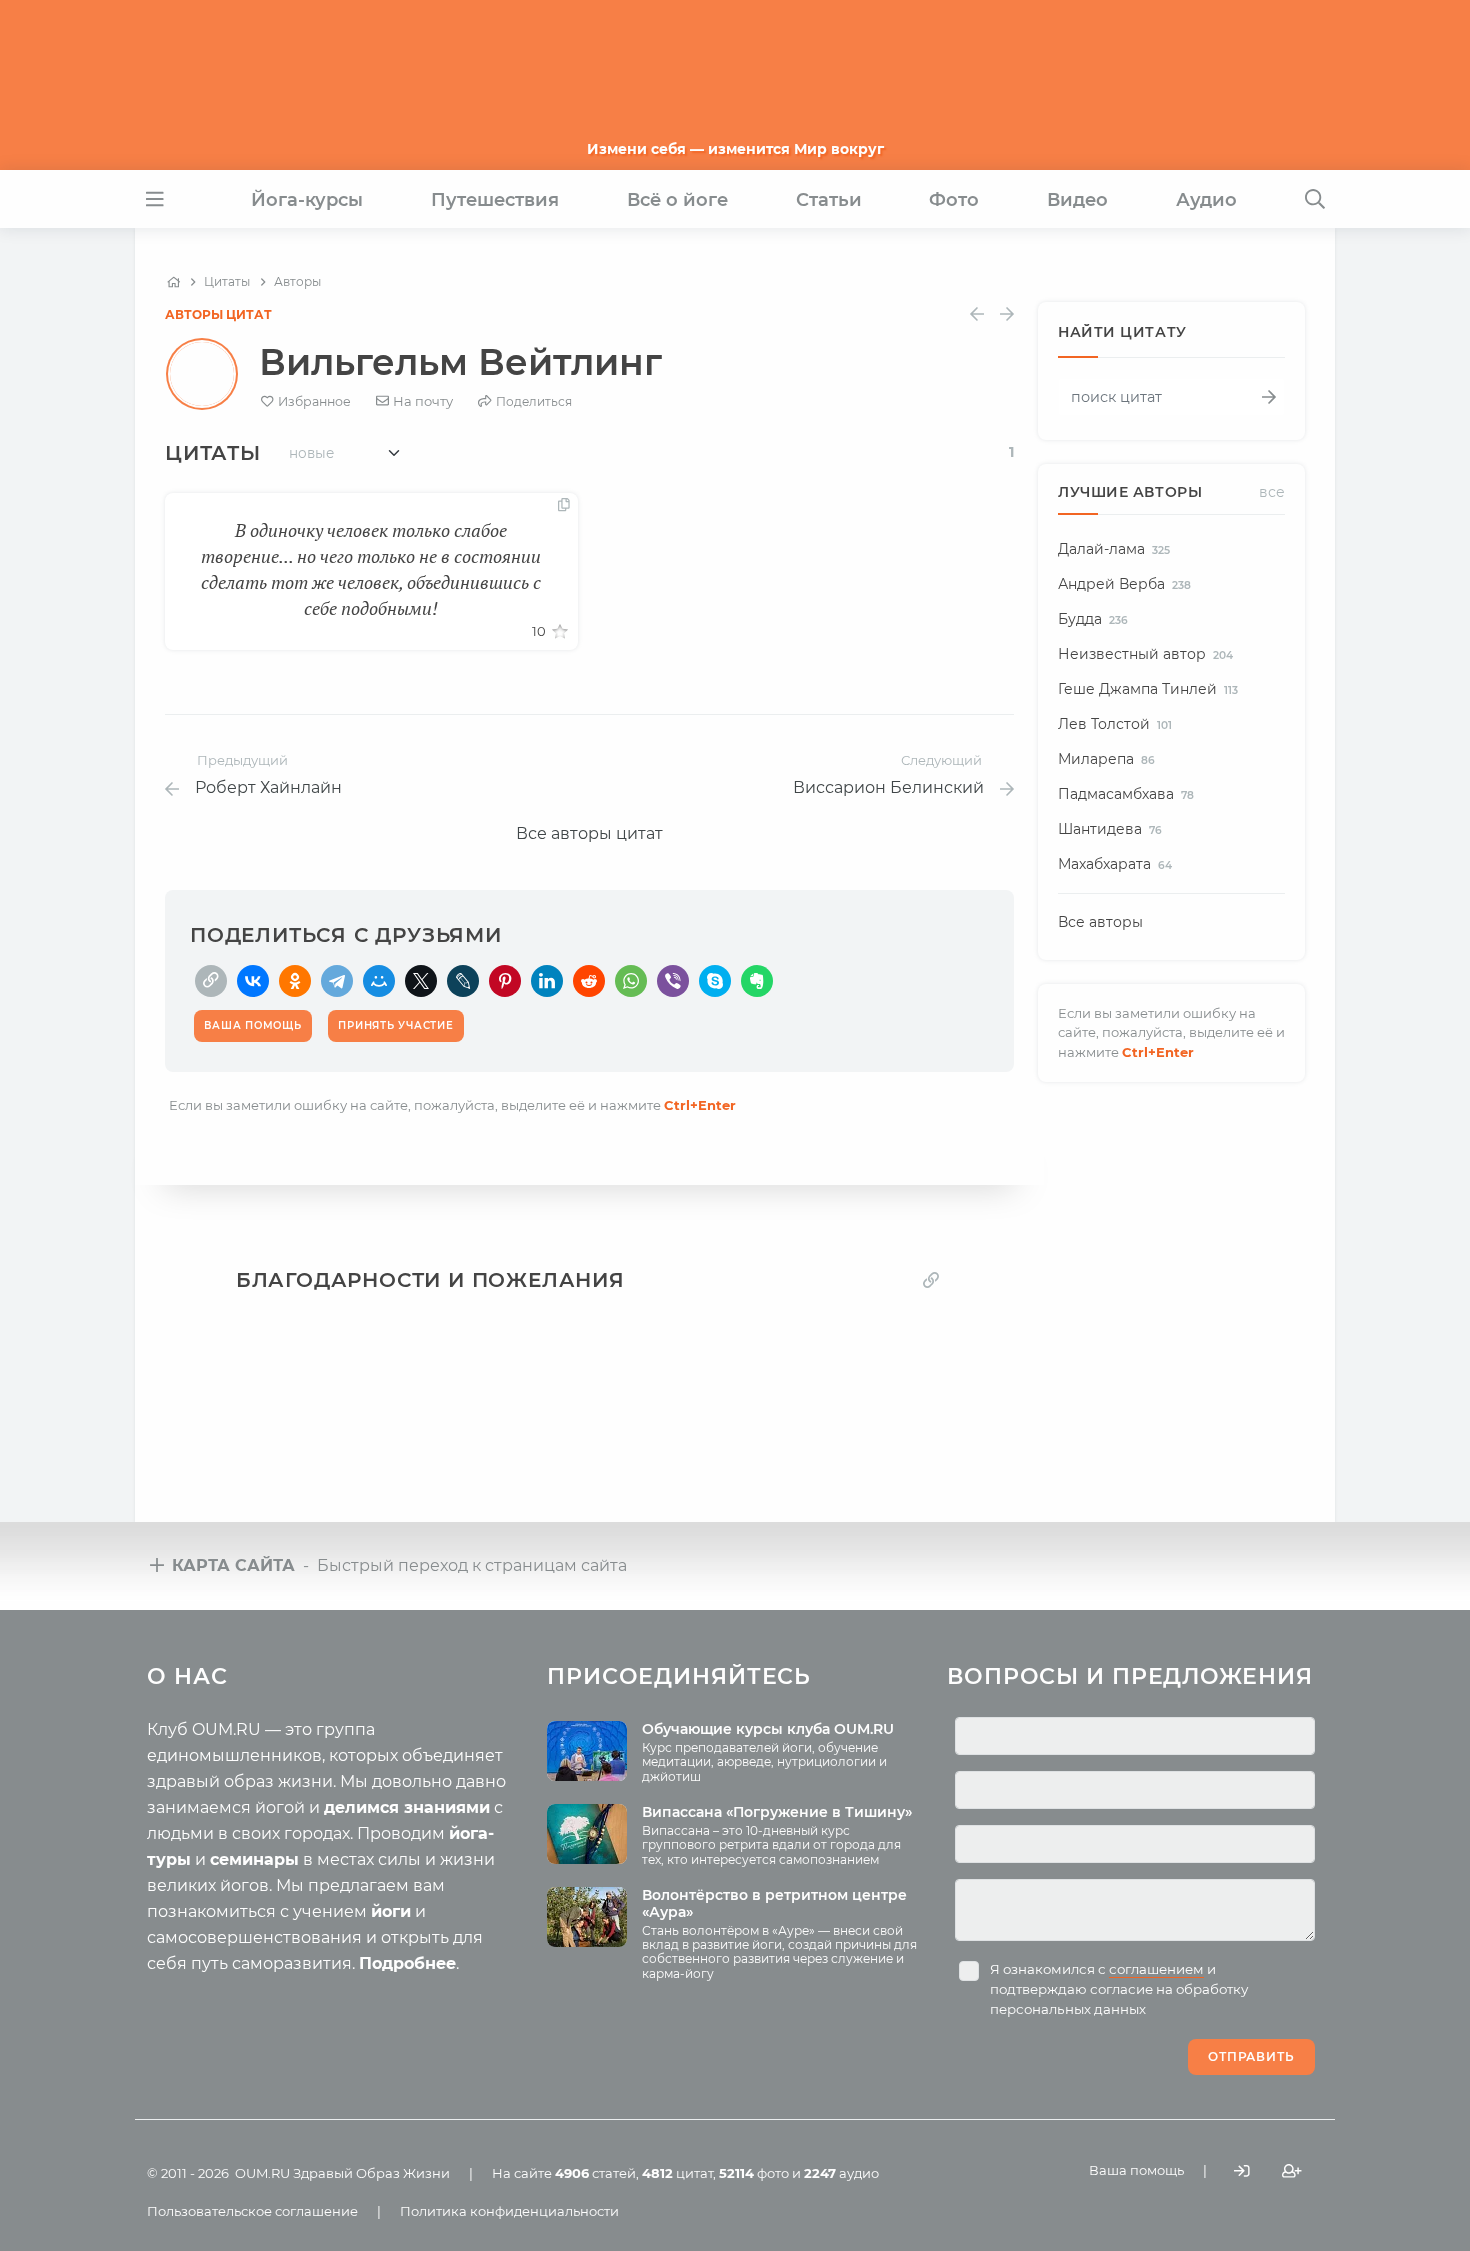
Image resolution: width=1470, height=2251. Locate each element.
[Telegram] (337, 981)
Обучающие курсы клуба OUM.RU (768, 1729)
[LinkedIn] (547, 981)
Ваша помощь (1136, 2170)
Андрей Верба (1124, 584)
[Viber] (673, 981)
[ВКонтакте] (253, 981)
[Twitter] (421, 981)
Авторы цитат (218, 314)
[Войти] (1242, 2171)
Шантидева (1110, 829)
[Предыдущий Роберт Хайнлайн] (977, 314)
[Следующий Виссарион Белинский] (1007, 314)
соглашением (1156, 1969)
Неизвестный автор (1145, 654)
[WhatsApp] (631, 981)
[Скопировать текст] (564, 506)
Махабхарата (1115, 864)
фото (754, 2173)
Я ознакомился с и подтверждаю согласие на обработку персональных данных (1119, 1989)
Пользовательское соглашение (252, 2211)
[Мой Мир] (379, 981)
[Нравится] (560, 632)
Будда (1093, 619)
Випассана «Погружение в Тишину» (777, 1812)
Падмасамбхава (1126, 794)
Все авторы (1100, 922)
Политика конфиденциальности (509, 2211)
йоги (391, 1911)
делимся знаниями (407, 1807)
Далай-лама (1114, 549)
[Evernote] (757, 981)
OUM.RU (262, 2173)
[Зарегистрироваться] (1292, 2171)
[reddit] (589, 981)
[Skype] (715, 981)
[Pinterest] (505, 981)
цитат (677, 2173)
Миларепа (1106, 759)
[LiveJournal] (463, 981)
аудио (841, 2173)
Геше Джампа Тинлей (1148, 689)
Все (1272, 492)
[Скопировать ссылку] (211, 981)
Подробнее (407, 1963)
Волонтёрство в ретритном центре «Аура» (774, 1903)
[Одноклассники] (295, 981)
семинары (254, 1859)
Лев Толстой (1115, 724)
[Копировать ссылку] (931, 1280)
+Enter (700, 1105)
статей (595, 2173)
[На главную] (173, 282)
